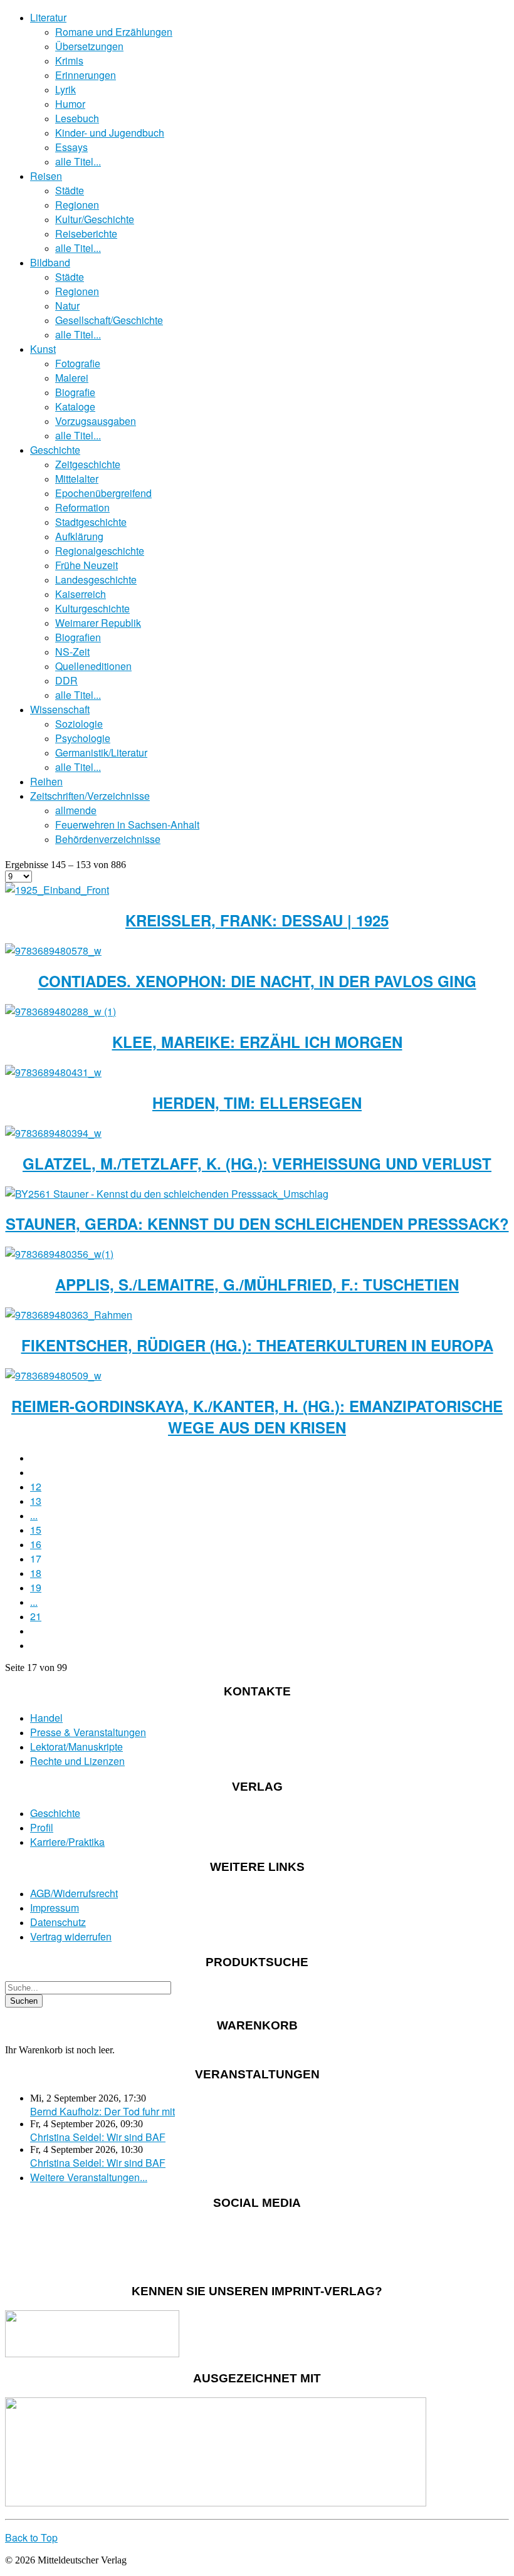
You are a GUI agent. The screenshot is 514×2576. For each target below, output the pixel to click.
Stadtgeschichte (91, 522)
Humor (70, 104)
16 (36, 1544)
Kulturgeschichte (92, 608)
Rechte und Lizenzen (77, 1761)
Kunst (43, 349)
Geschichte (55, 450)
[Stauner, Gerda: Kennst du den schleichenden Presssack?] (167, 1194)
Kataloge (75, 406)
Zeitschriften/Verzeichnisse (90, 796)
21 (36, 1616)
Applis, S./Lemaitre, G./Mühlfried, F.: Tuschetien (257, 1284)
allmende (76, 810)
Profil (42, 1827)
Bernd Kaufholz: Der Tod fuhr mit (102, 2111)
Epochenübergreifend (103, 493)
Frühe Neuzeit (87, 565)
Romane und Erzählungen (114, 32)
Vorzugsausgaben (96, 421)
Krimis (69, 60)
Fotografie (78, 363)
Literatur (48, 17)
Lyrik (66, 89)
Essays (71, 147)
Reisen (46, 176)
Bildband (50, 262)
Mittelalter (77, 479)
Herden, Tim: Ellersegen (257, 1102)
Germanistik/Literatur (101, 752)
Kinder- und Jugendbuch (110, 133)
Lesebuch (77, 118)
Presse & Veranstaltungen (88, 1732)
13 (36, 1501)
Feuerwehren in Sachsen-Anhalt (127, 825)
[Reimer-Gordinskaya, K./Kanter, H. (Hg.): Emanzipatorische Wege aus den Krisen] (53, 1375)
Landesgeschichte (96, 579)
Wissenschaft (60, 709)
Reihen (46, 781)
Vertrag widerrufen (71, 1936)
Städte (70, 190)
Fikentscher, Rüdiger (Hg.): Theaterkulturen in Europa (257, 1345)
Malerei (72, 378)
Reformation (82, 507)
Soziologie (79, 724)
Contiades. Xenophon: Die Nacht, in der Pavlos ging (257, 981)
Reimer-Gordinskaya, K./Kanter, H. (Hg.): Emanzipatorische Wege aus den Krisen (257, 1416)
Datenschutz (58, 1922)
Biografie (75, 392)
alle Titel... (78, 161)
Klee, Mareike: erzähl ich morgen (257, 1042)
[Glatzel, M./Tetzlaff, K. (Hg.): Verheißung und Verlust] (53, 1133)
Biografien (78, 637)
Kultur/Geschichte (95, 219)
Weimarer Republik (98, 623)
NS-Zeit (72, 652)
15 (36, 1530)
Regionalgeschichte (100, 551)
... (34, 1515)
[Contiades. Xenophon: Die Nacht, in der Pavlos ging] (53, 950)
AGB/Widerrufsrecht (74, 1893)
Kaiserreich (81, 594)
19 (36, 1587)
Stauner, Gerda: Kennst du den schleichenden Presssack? (257, 1223)
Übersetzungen (89, 46)
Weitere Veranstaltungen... (89, 2177)
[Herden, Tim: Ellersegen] (53, 1072)
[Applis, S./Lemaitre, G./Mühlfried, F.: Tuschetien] (59, 1254)
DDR (66, 680)
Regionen (77, 205)
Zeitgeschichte (88, 464)
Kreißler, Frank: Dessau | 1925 (257, 920)
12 (36, 1486)
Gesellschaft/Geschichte (109, 320)
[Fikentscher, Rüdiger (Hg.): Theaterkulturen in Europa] (69, 1315)
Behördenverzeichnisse (108, 839)
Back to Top (31, 2537)
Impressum (55, 1908)
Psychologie (83, 738)
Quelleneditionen (93, 666)
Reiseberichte (86, 233)
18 (36, 1573)
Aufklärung (79, 536)
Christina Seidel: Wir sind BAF (98, 2137)
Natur (67, 306)
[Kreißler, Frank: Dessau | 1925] (57, 890)
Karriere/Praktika (67, 1842)
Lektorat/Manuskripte (76, 1746)
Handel (46, 1718)
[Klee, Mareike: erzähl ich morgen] (60, 1011)
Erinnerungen (86, 75)
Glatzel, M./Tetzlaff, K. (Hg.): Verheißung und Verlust (257, 1163)
